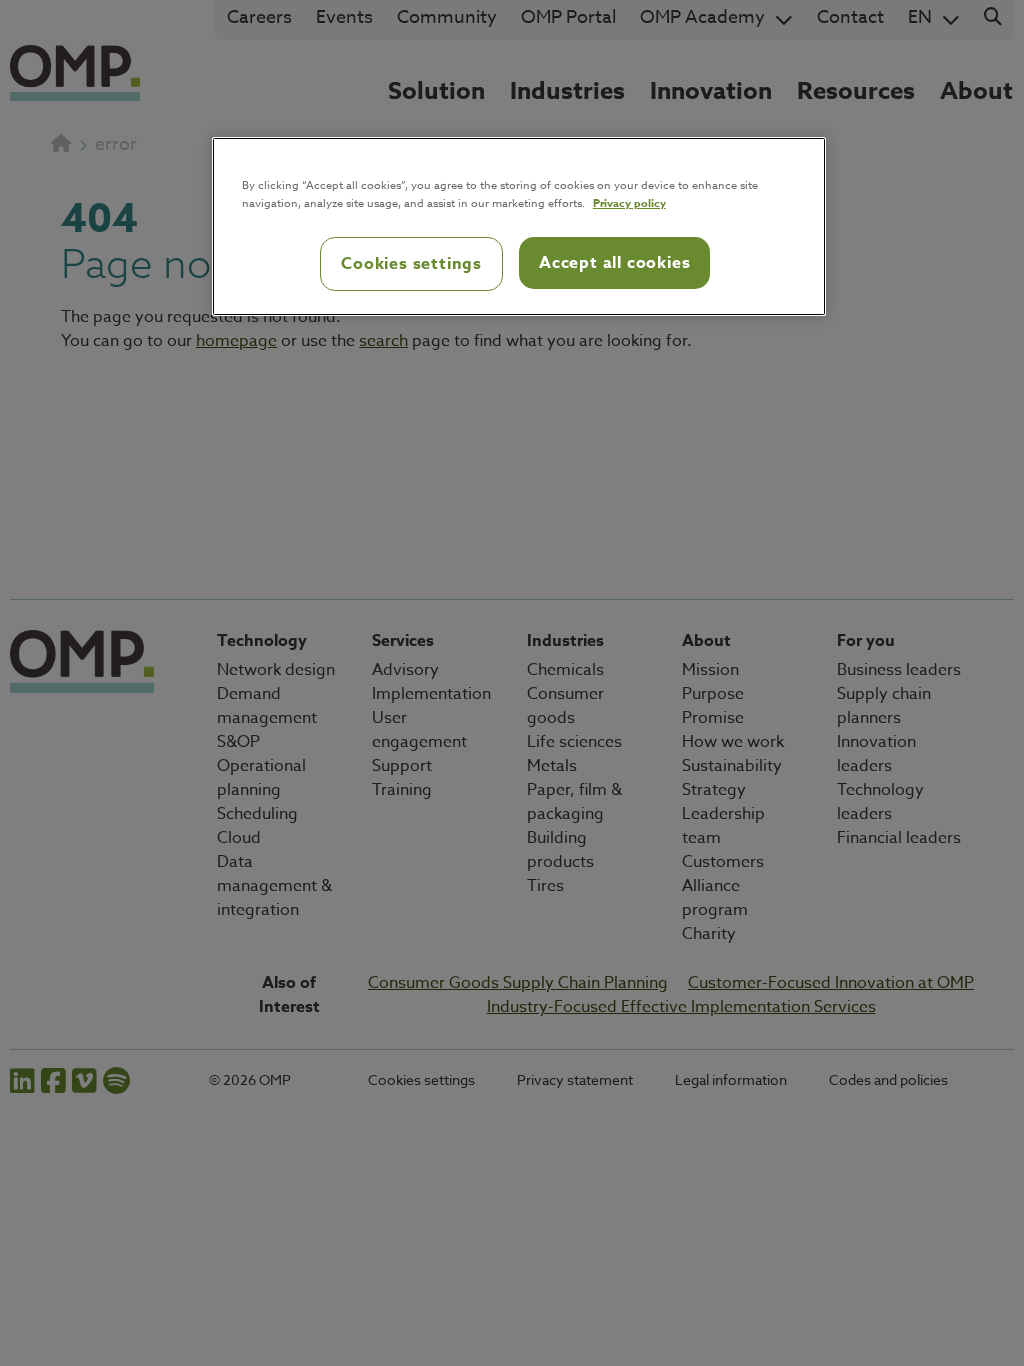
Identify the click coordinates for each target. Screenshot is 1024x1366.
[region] (519, 227)
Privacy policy (629, 202)
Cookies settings (411, 264)
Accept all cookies (614, 263)
